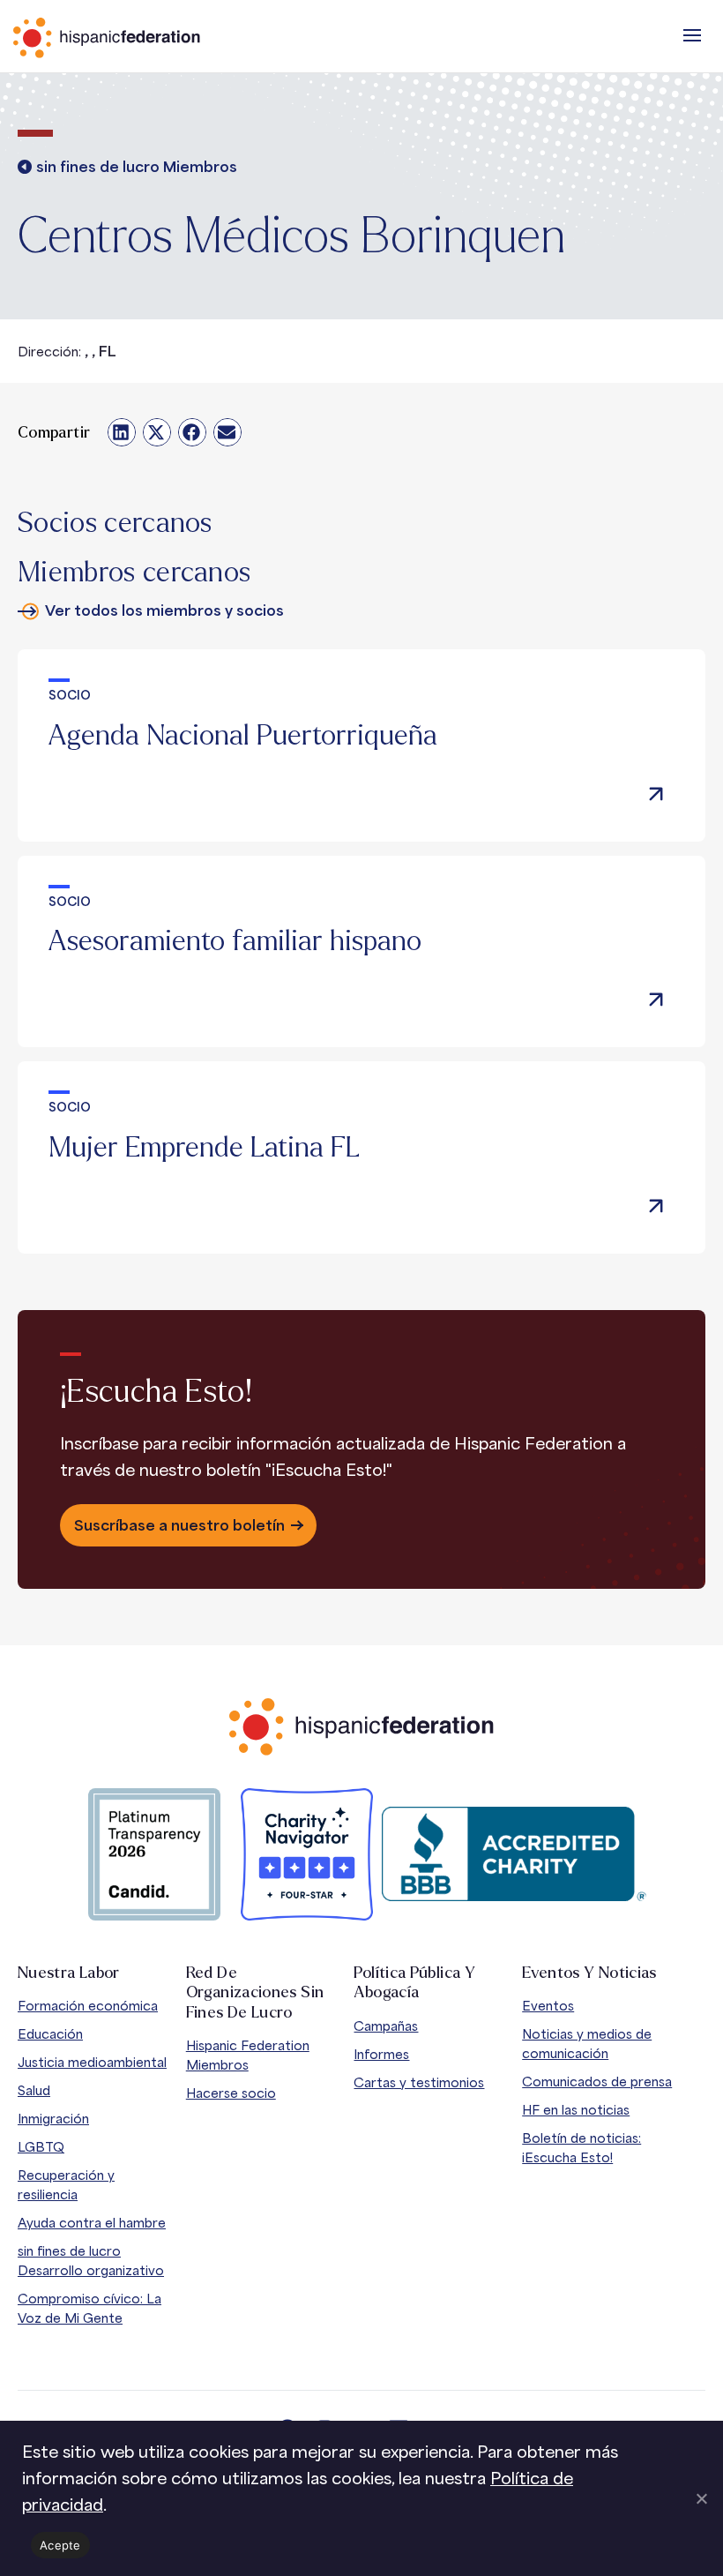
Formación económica (88, 2006)
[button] (692, 35)
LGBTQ (41, 2147)
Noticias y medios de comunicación (587, 2044)
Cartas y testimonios (419, 2082)
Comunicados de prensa (597, 2082)
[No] (701, 2498)
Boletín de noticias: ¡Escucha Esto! (581, 2148)
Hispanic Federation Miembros (248, 2055)
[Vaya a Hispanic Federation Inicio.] (145, 38)
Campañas (386, 2026)
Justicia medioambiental (92, 2062)
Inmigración (53, 2119)
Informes (381, 2054)
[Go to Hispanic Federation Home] (361, 1727)
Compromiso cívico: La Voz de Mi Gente (89, 2308)
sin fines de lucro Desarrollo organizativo (91, 2261)
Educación (50, 2034)
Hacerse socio (231, 2093)
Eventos (548, 2006)
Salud (34, 2090)
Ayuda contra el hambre (92, 2223)
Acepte (60, 2545)
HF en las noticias (576, 2110)
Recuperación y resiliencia (66, 2185)
